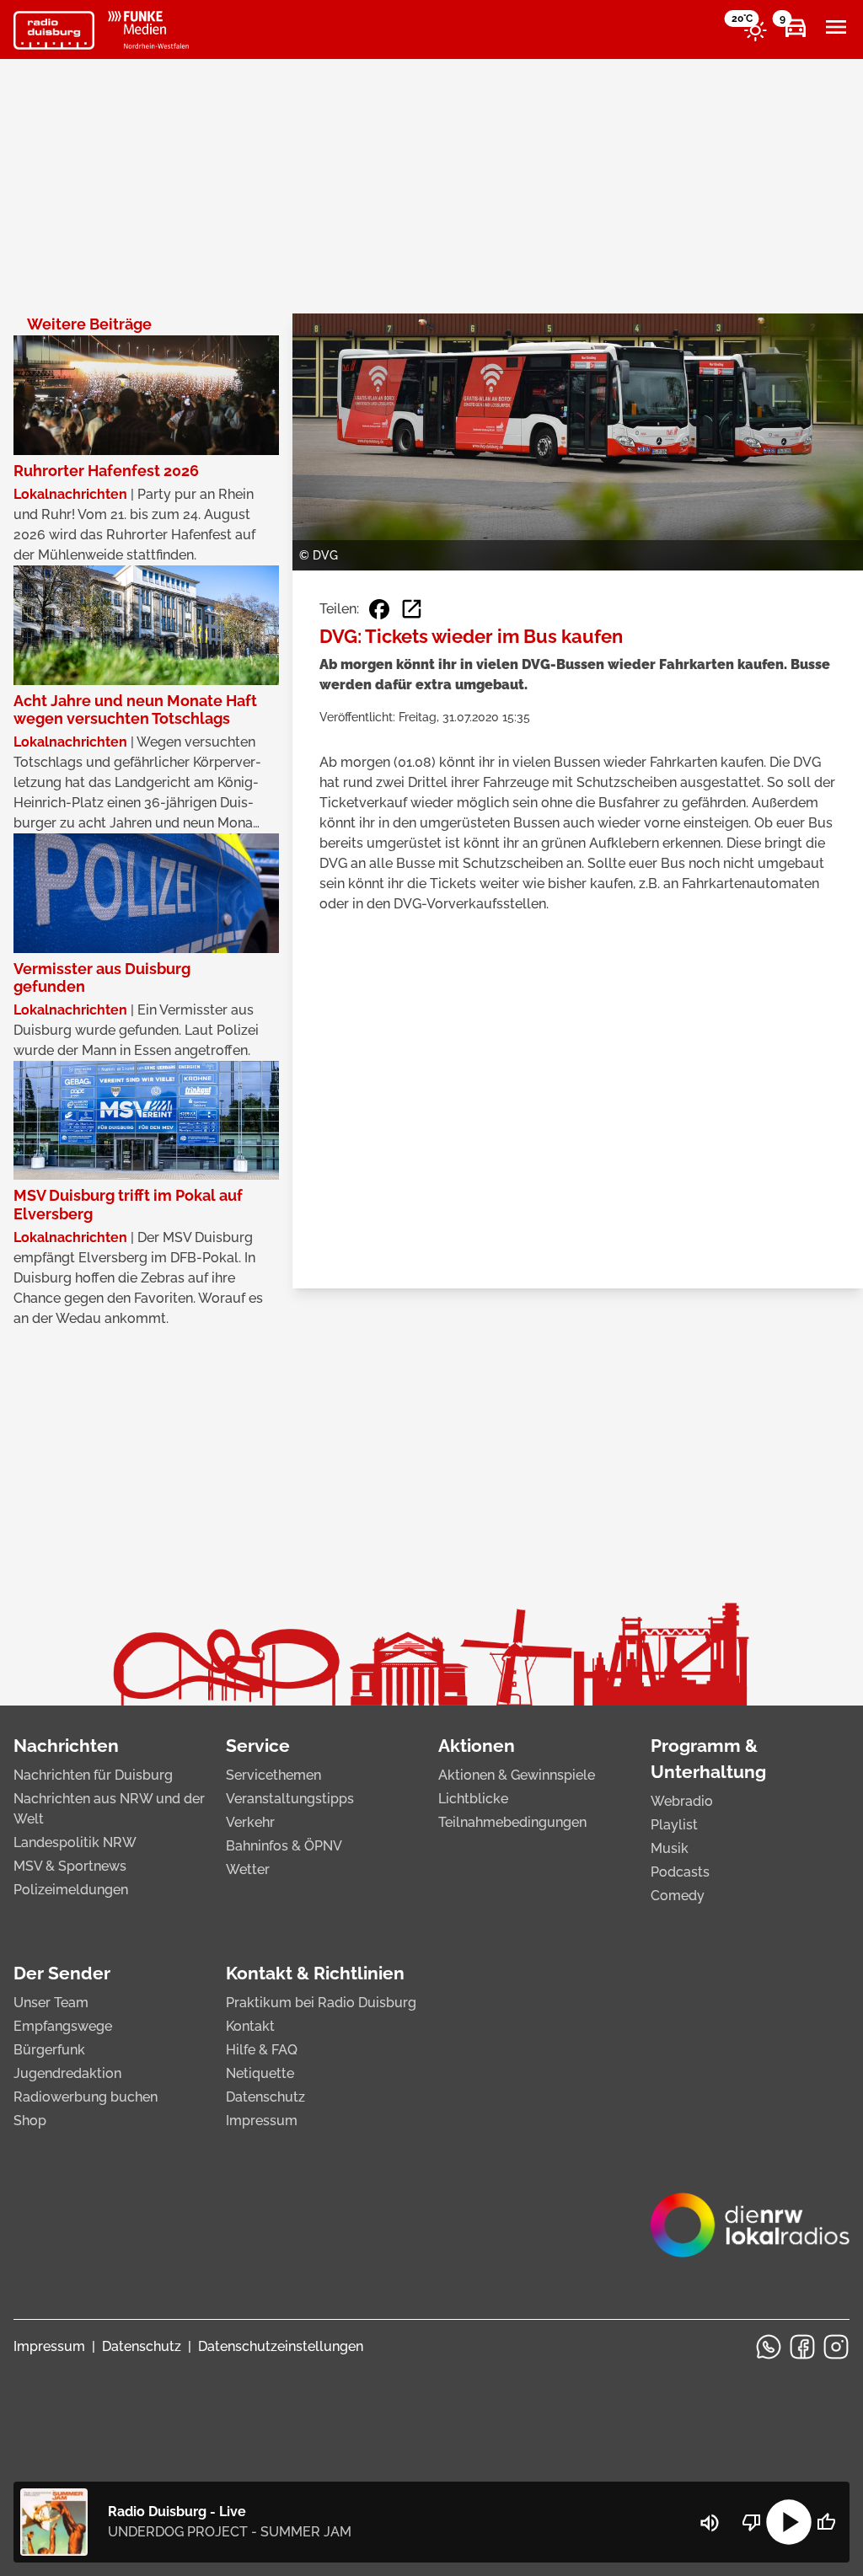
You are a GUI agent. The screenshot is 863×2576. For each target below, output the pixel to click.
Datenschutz (265, 2097)
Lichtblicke (473, 1799)
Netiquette (260, 2073)
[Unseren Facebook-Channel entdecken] (802, 2347)
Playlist (674, 1825)
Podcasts (680, 1872)
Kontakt (250, 2026)
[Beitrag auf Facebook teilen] (379, 609)
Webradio (682, 1801)
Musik (670, 1848)
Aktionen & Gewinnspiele (517, 1775)
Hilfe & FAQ (262, 2050)
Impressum (262, 2121)
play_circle (789, 2522)
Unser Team (51, 2003)
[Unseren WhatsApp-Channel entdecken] (769, 2347)
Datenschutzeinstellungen (281, 2346)
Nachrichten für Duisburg (93, 1775)
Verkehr (250, 1822)
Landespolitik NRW (75, 1842)
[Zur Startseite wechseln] (54, 30)
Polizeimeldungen (71, 1890)
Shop (30, 2121)
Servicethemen (273, 1775)
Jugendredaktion (67, 2073)
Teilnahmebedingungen (512, 1822)
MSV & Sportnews (70, 1866)
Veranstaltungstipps (290, 1799)
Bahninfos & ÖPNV (284, 1846)
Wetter (248, 1869)
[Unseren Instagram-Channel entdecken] (836, 2347)
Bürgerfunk (49, 2050)
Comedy (678, 1896)
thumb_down (752, 2522)
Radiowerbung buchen (86, 2097)
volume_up (710, 2523)
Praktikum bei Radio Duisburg (321, 2003)
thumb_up (826, 2522)
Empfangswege (63, 2026)
